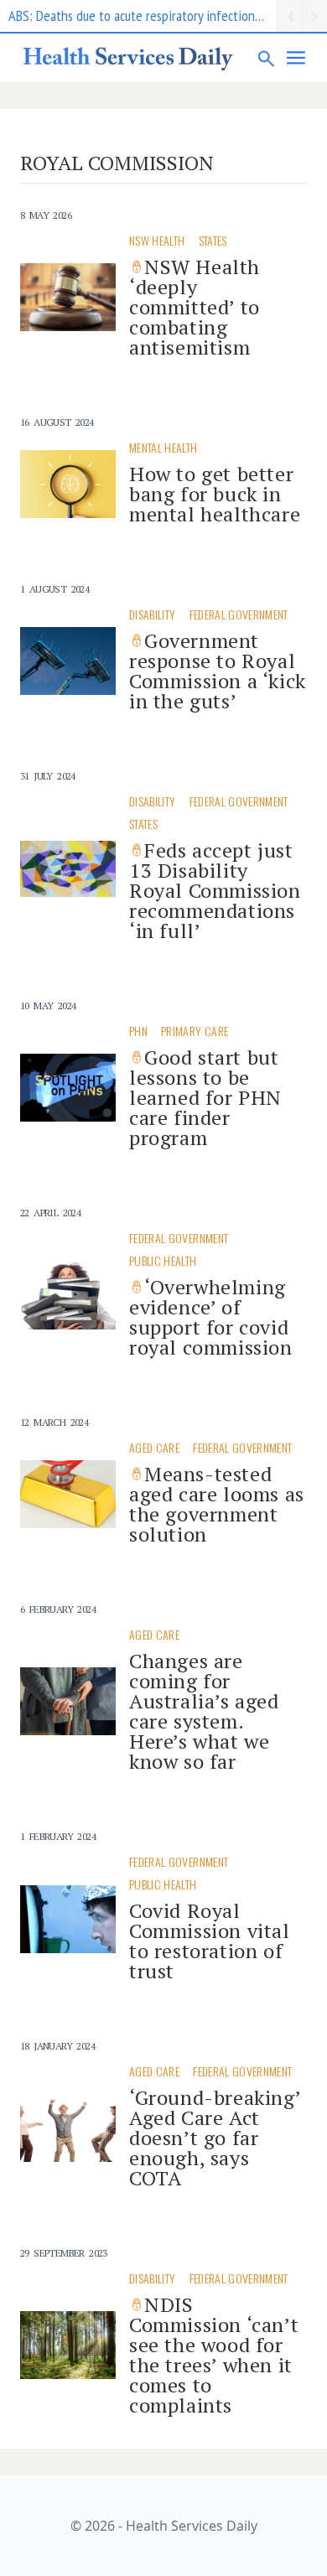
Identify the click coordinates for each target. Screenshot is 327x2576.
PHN (138, 1031)
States (213, 240)
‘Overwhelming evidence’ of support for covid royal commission (211, 1317)
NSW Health (157, 240)
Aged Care (154, 1447)
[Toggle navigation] (297, 58)
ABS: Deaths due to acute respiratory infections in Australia (143, 16)
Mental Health (163, 447)
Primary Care (195, 1031)
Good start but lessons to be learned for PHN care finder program (205, 1097)
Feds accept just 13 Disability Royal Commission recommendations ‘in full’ (215, 890)
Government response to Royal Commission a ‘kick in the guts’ (218, 671)
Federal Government (239, 614)
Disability (153, 614)
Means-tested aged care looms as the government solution (217, 1504)
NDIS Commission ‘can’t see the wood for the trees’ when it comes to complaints (214, 2355)
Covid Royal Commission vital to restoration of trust (210, 1941)
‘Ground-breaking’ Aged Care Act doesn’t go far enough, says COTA (215, 2138)
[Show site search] (267, 58)
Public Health (163, 1260)
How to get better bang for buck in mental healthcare (215, 494)
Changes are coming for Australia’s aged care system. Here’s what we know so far (204, 1711)
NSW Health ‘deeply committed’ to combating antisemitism (195, 307)
